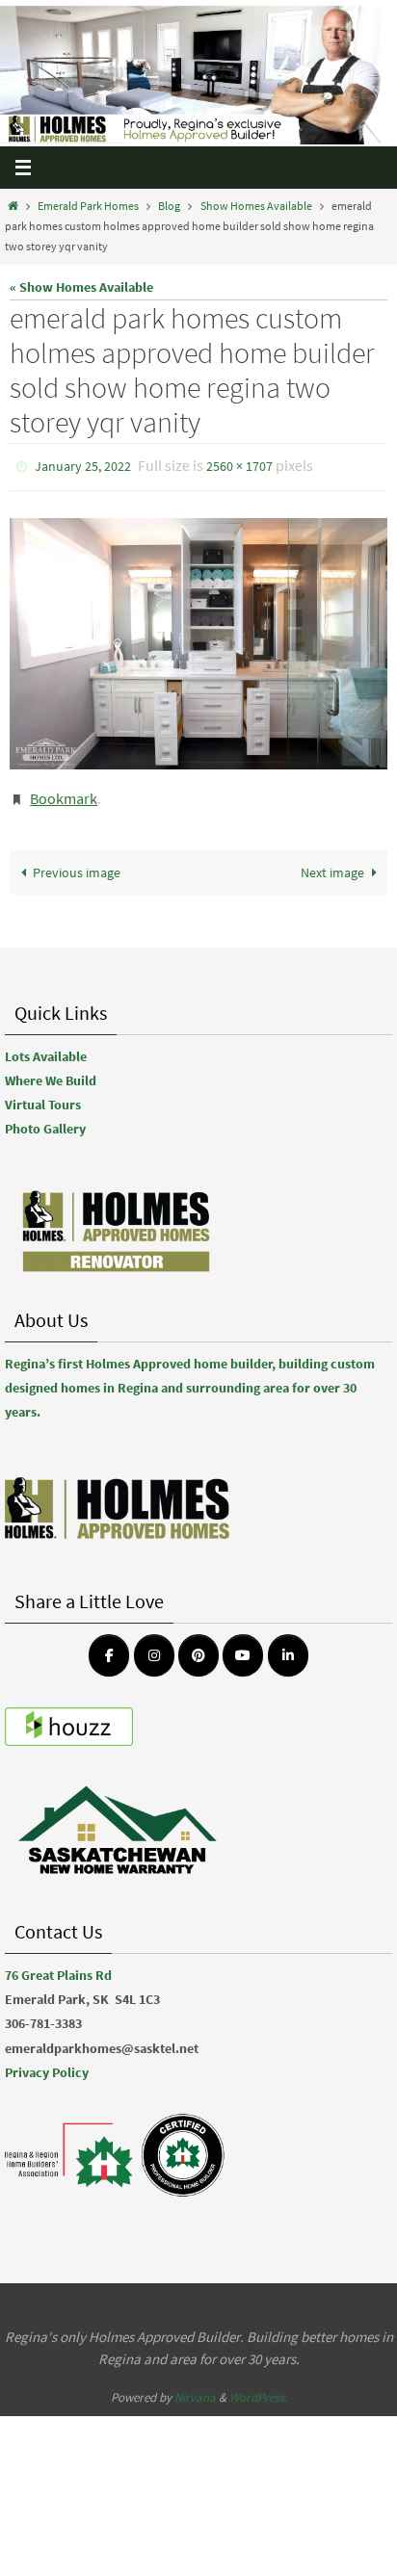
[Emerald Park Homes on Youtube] (243, 1647)
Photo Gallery (45, 1120)
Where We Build (51, 1072)
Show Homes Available (256, 206)
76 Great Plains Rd (58, 1966)
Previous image (77, 863)
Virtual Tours (43, 1096)
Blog (169, 206)
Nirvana (195, 2389)
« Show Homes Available (81, 287)
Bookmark (64, 793)
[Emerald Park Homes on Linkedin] (288, 1647)
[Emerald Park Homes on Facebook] (109, 1647)
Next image (332, 863)
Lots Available (46, 1048)
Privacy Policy (47, 2063)
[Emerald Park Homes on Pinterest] (198, 1647)
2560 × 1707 (239, 465)
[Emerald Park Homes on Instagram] (154, 1647)
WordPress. (258, 2389)
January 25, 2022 (83, 465)
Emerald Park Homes (88, 206)
